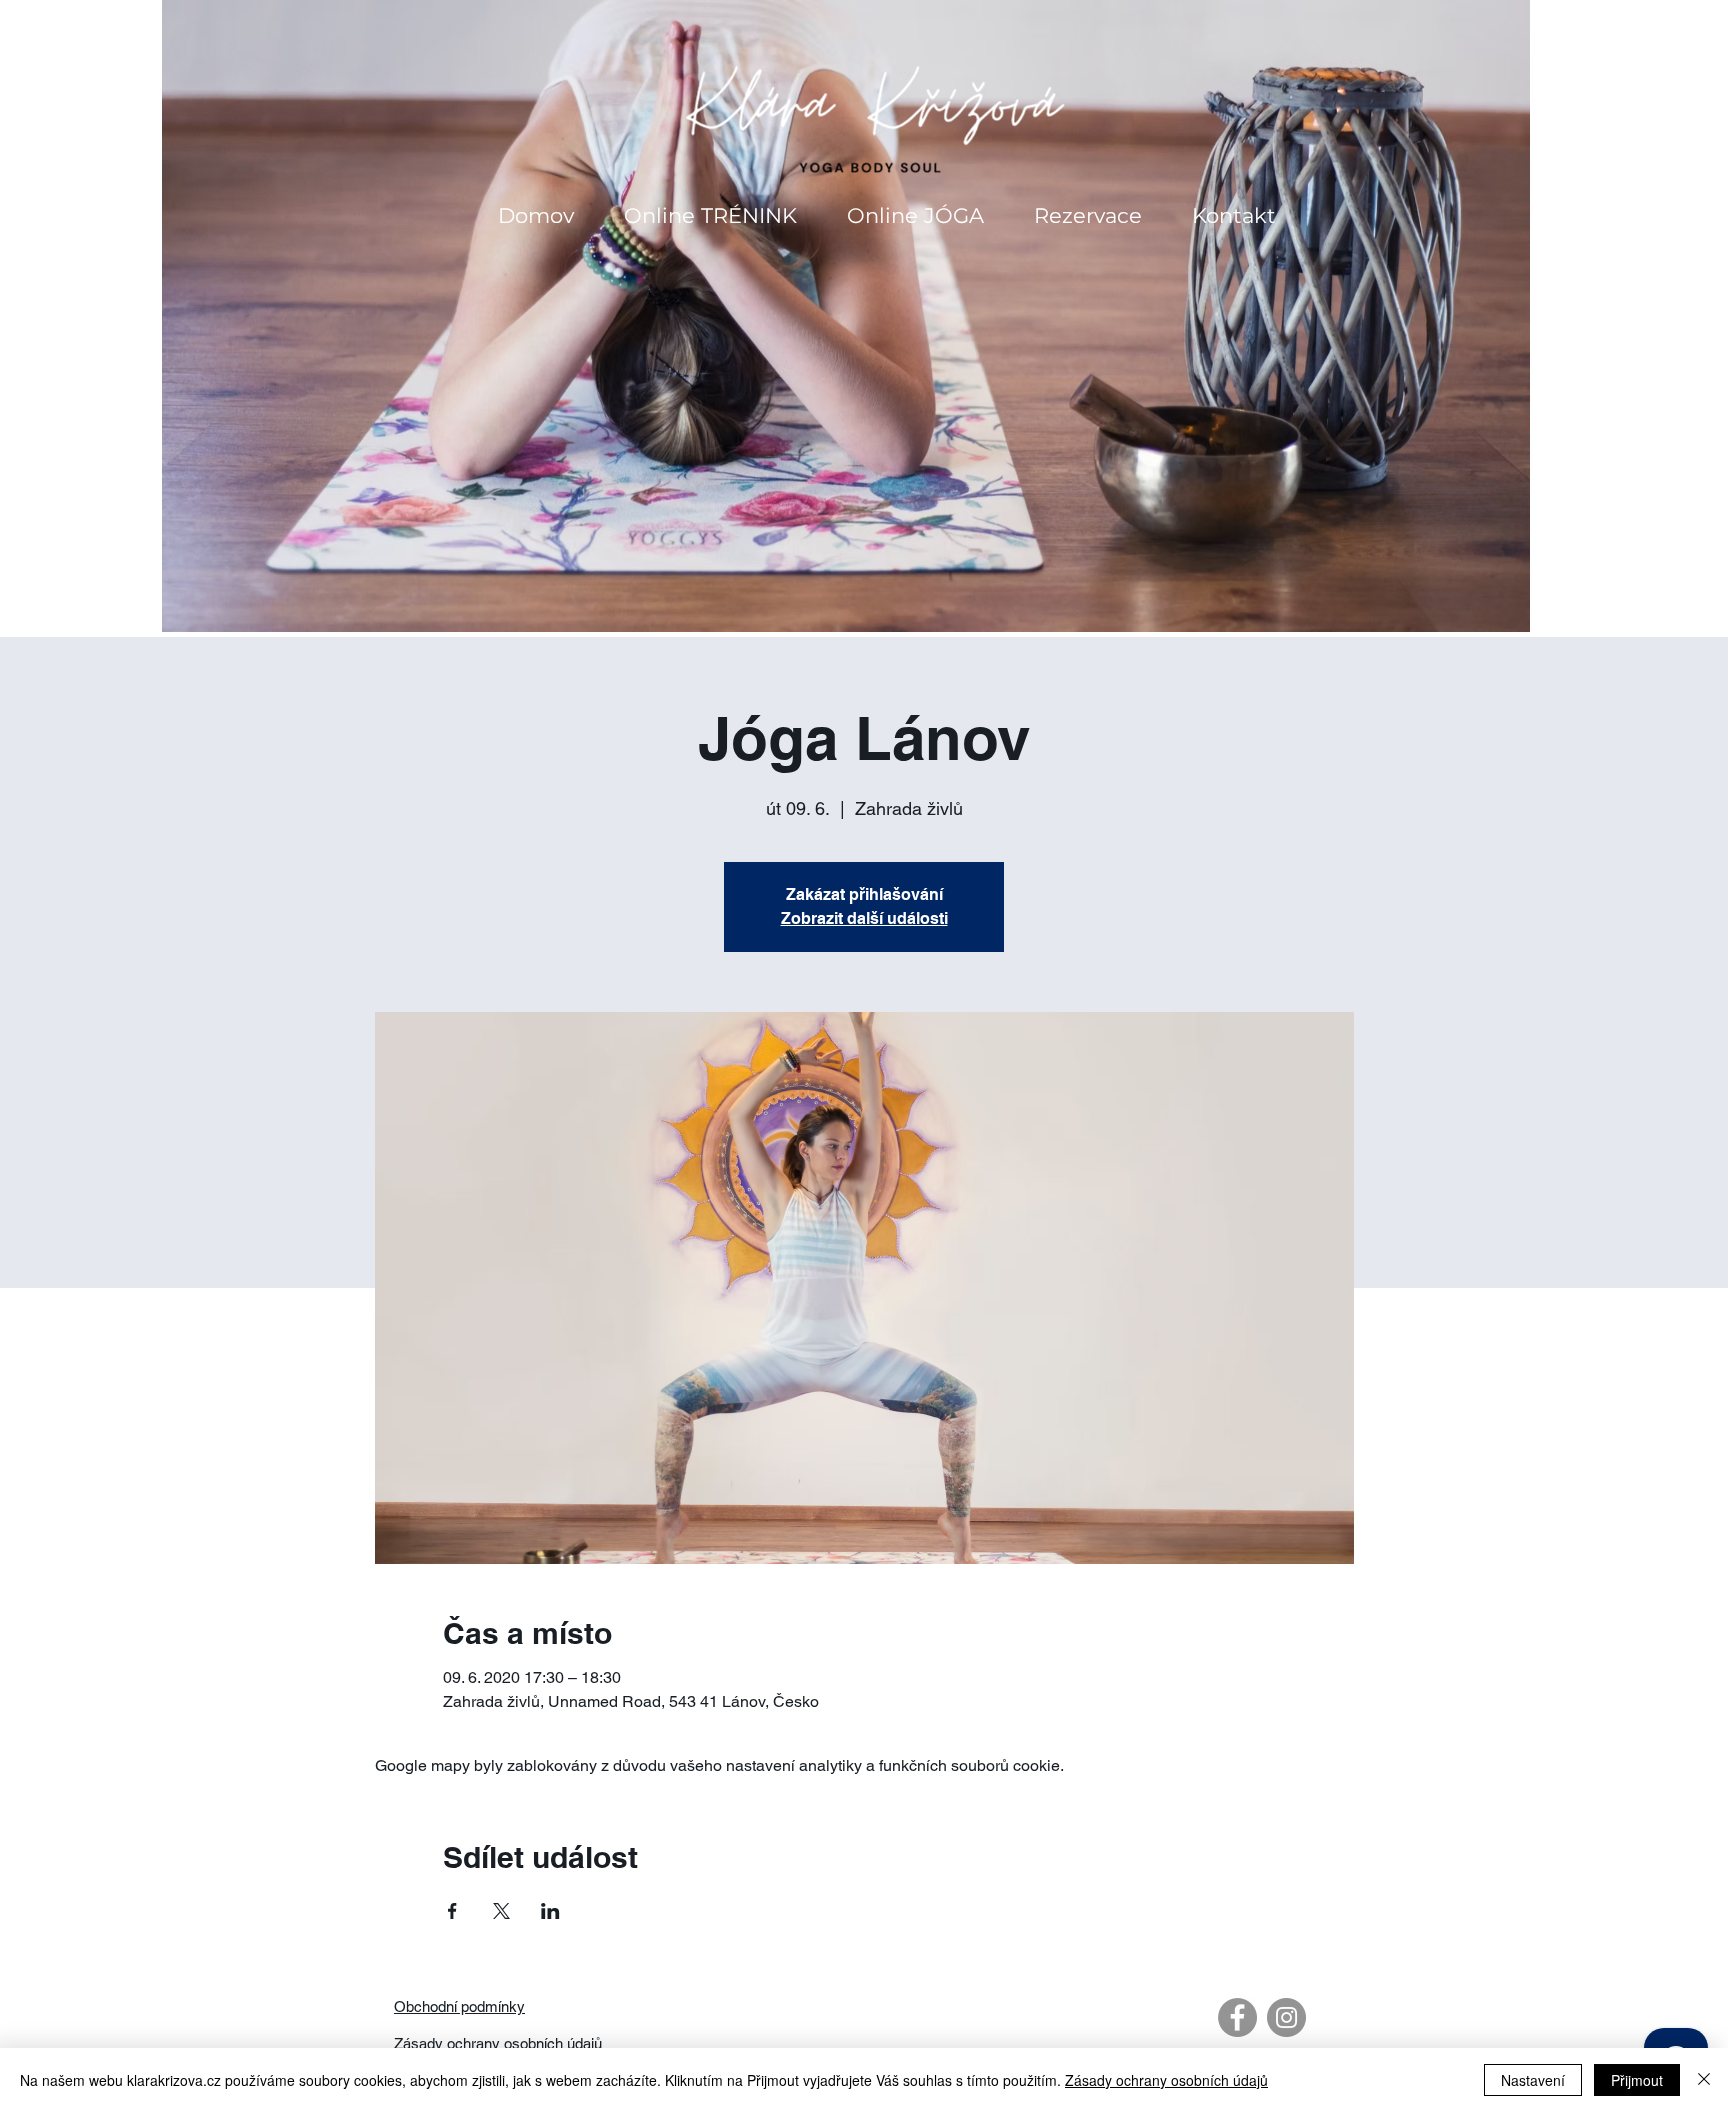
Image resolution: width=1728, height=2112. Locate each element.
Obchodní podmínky (459, 2006)
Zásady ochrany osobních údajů (498, 2043)
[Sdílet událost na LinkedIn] (550, 1911)
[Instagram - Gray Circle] (1286, 2017)
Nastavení (1533, 2080)
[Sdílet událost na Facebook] (452, 1911)
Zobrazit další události (864, 918)
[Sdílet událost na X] (501, 1911)
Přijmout (1637, 2080)
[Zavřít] (1704, 2080)
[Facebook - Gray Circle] (1237, 2017)
